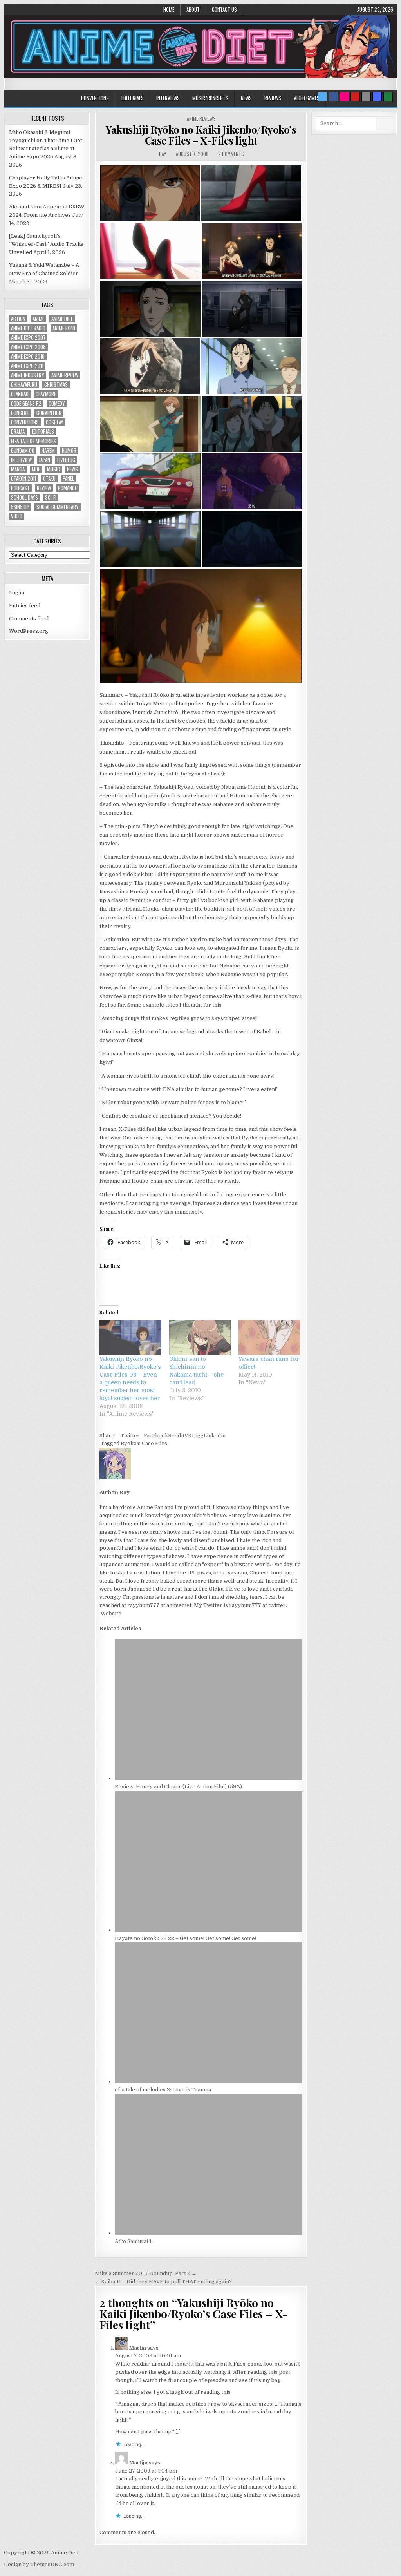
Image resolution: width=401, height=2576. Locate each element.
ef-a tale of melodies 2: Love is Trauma (163, 2090)
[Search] (366, 97)
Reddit (176, 1436)
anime (38, 319)
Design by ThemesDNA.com (39, 2564)
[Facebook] (333, 97)
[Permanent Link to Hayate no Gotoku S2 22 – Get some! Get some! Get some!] (209, 1930)
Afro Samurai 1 (133, 2241)
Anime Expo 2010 (28, 356)
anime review (65, 375)
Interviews (168, 98)
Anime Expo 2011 (27, 366)
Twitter (130, 1436)
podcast (20, 488)
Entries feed (25, 606)
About (193, 9)
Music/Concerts (210, 98)
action (18, 319)
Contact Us (224, 9)
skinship (20, 507)
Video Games (307, 98)
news (72, 469)
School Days (24, 497)
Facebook (156, 1436)
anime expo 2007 (28, 338)
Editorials (133, 98)
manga (18, 469)
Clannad (20, 394)
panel (68, 479)
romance (67, 488)
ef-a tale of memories (33, 441)
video (17, 516)
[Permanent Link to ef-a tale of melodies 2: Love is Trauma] (209, 2082)
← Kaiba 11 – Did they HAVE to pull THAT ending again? (163, 2282)
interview (21, 460)
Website (110, 1613)
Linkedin (215, 1436)
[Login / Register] (388, 97)
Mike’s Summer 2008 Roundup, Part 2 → (146, 2273)
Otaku (49, 479)
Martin (137, 2348)
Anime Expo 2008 (28, 347)
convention (49, 413)
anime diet (62, 319)
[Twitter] (322, 97)
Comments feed (29, 619)
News (246, 98)
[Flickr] (344, 97)
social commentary (58, 507)
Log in (17, 593)
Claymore (46, 394)
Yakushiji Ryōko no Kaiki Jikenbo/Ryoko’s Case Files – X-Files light (201, 135)
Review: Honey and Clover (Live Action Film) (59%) (178, 1787)
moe (36, 469)
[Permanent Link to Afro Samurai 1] (209, 2233)
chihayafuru (24, 385)
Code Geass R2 (26, 403)
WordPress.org (29, 631)
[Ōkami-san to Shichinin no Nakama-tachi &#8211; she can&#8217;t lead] (200, 1337)
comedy (57, 403)
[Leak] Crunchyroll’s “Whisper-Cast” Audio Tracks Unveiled (46, 244)
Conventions (95, 98)
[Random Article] (377, 97)
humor (69, 450)
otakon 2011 (23, 479)
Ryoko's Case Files (144, 1443)
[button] (150, 193)
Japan (44, 460)
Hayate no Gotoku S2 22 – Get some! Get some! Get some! (185, 1938)
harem (48, 450)
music (53, 469)
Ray (163, 154)
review (44, 488)
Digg (198, 1436)
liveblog (66, 460)
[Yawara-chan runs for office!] (269, 1337)
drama (18, 432)
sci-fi (51, 497)
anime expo (64, 328)
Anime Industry (28, 375)
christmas (56, 385)
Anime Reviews (201, 119)
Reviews (273, 98)
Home (169, 9)
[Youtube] (355, 97)
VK (188, 1436)
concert (20, 413)
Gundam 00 (23, 450)
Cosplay (55, 422)
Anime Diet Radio (28, 328)
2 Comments (231, 154)
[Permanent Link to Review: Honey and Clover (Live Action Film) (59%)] (209, 1778)
